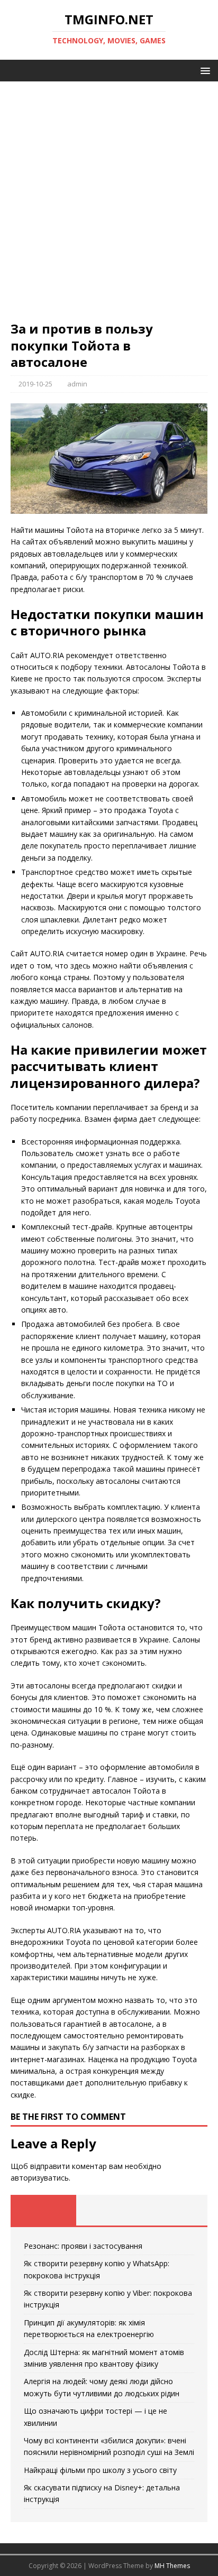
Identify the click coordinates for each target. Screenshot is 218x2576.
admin (77, 384)
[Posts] (43, 2210)
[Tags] (109, 2210)
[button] (203, 70)
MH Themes (172, 2566)
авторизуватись (40, 2178)
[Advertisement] (109, 206)
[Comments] (175, 2210)
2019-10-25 (35, 384)
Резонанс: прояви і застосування (83, 2246)
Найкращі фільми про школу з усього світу (100, 2470)
